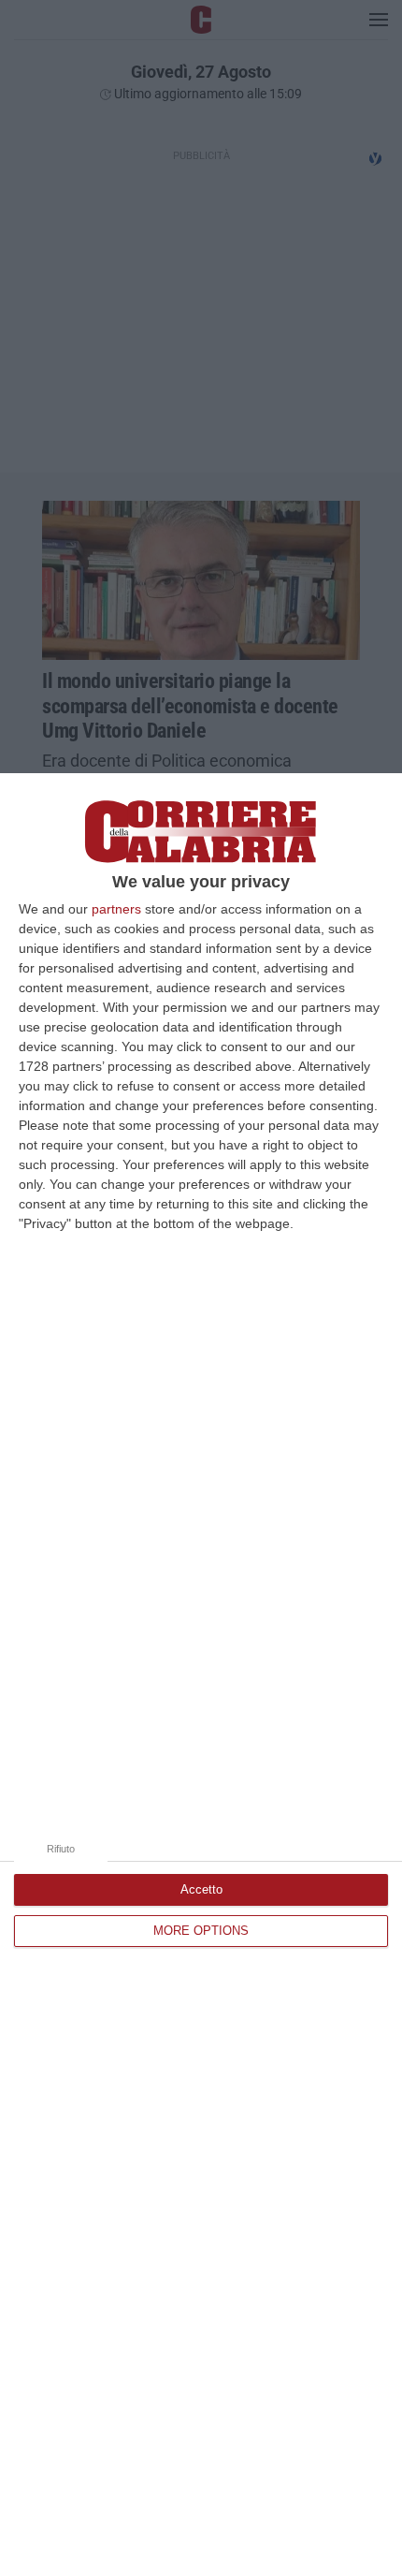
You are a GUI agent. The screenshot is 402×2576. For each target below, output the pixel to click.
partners (116, 909)
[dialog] (201, 1675)
